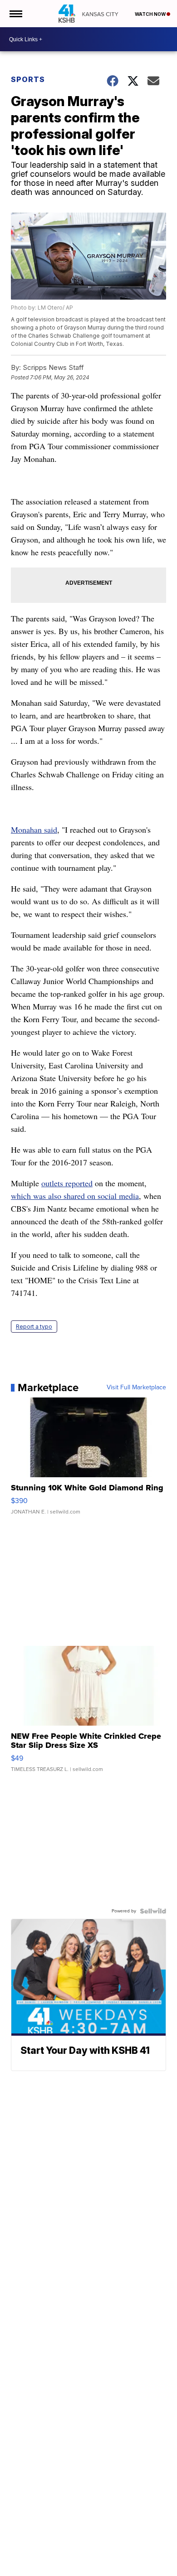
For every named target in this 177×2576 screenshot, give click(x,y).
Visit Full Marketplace (136, 1387)
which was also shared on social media (75, 1196)
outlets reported (67, 1183)
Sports (28, 79)
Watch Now (151, 14)
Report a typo (34, 1327)
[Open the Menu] (15, 14)
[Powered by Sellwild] (153, 1911)
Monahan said (34, 830)
